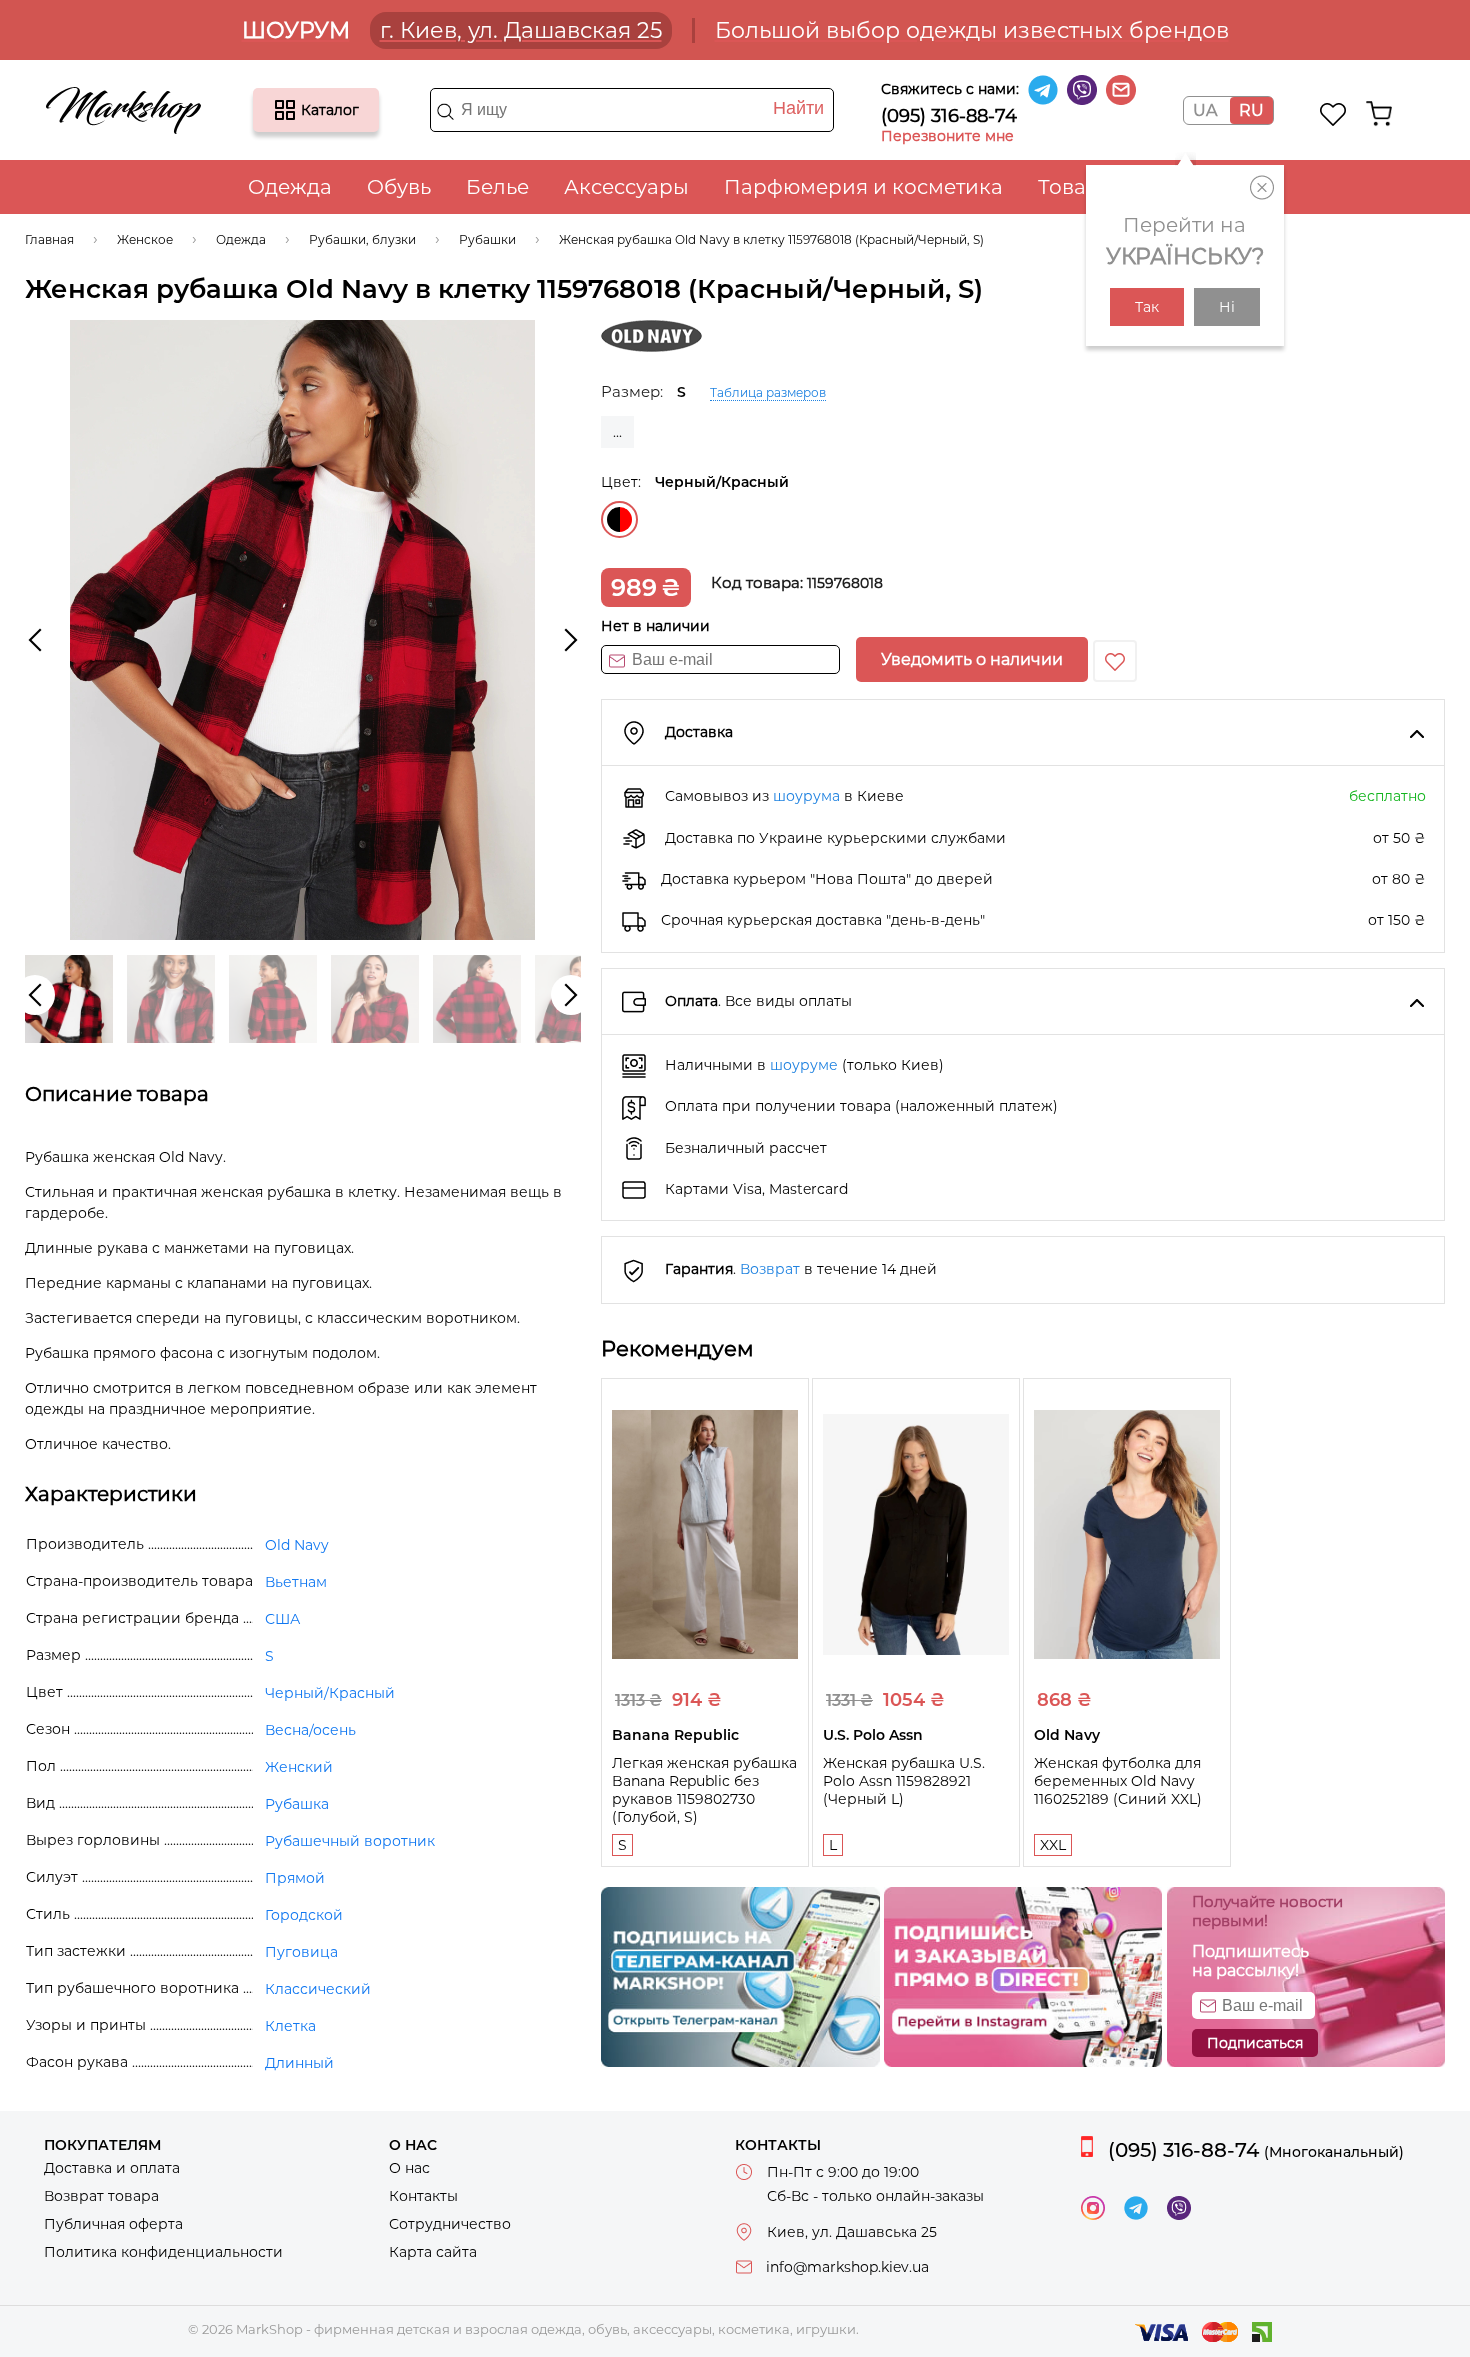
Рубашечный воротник (350, 1841)
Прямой (295, 1878)
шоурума (806, 796)
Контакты (423, 2196)
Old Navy (297, 1545)
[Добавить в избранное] (1115, 661)
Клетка (290, 2026)
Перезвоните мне (947, 136)
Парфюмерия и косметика (863, 187)
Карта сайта (433, 2252)
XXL (1053, 1845)
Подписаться (1255, 2043)
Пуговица (301, 1952)
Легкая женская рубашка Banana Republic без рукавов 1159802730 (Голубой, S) (704, 1790)
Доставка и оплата (112, 2168)
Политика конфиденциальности (163, 2252)
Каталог (285, 110)
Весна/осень (310, 1730)
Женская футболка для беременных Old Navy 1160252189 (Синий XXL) (1118, 1781)
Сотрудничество (450, 2224)
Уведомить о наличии (972, 659)
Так (1147, 307)
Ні (1227, 307)
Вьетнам (296, 1582)
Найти (798, 108)
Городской (304, 1915)
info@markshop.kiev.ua (847, 2267)
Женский (299, 1767)
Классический (318, 1989)
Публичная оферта (113, 2224)
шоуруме (804, 1065)
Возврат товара (101, 2196)
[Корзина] (1379, 114)
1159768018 (845, 583)
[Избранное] (1333, 114)
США (282, 1619)
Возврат (770, 1269)
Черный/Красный (619, 519)
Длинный (299, 2063)
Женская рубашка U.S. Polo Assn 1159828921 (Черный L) (904, 1781)
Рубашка (297, 1804)
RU (1251, 110)
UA (1205, 110)
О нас (409, 2168)
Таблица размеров (768, 392)
